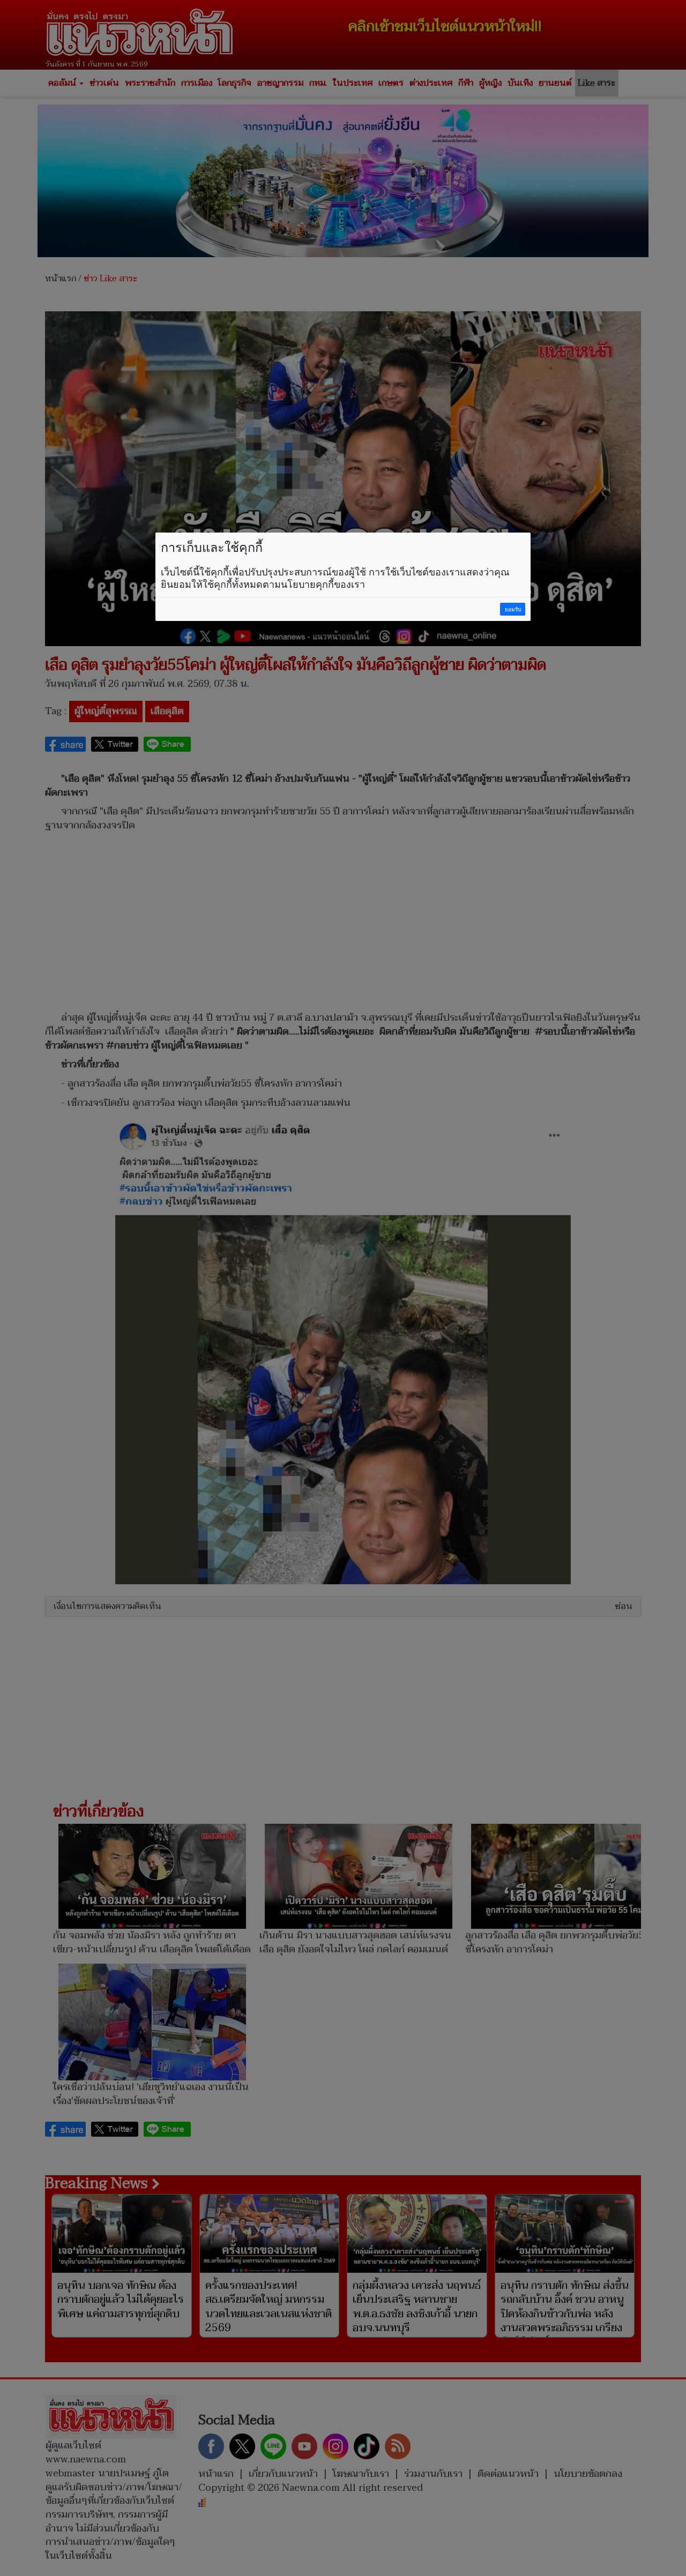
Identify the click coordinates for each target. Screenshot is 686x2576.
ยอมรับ (513, 609)
